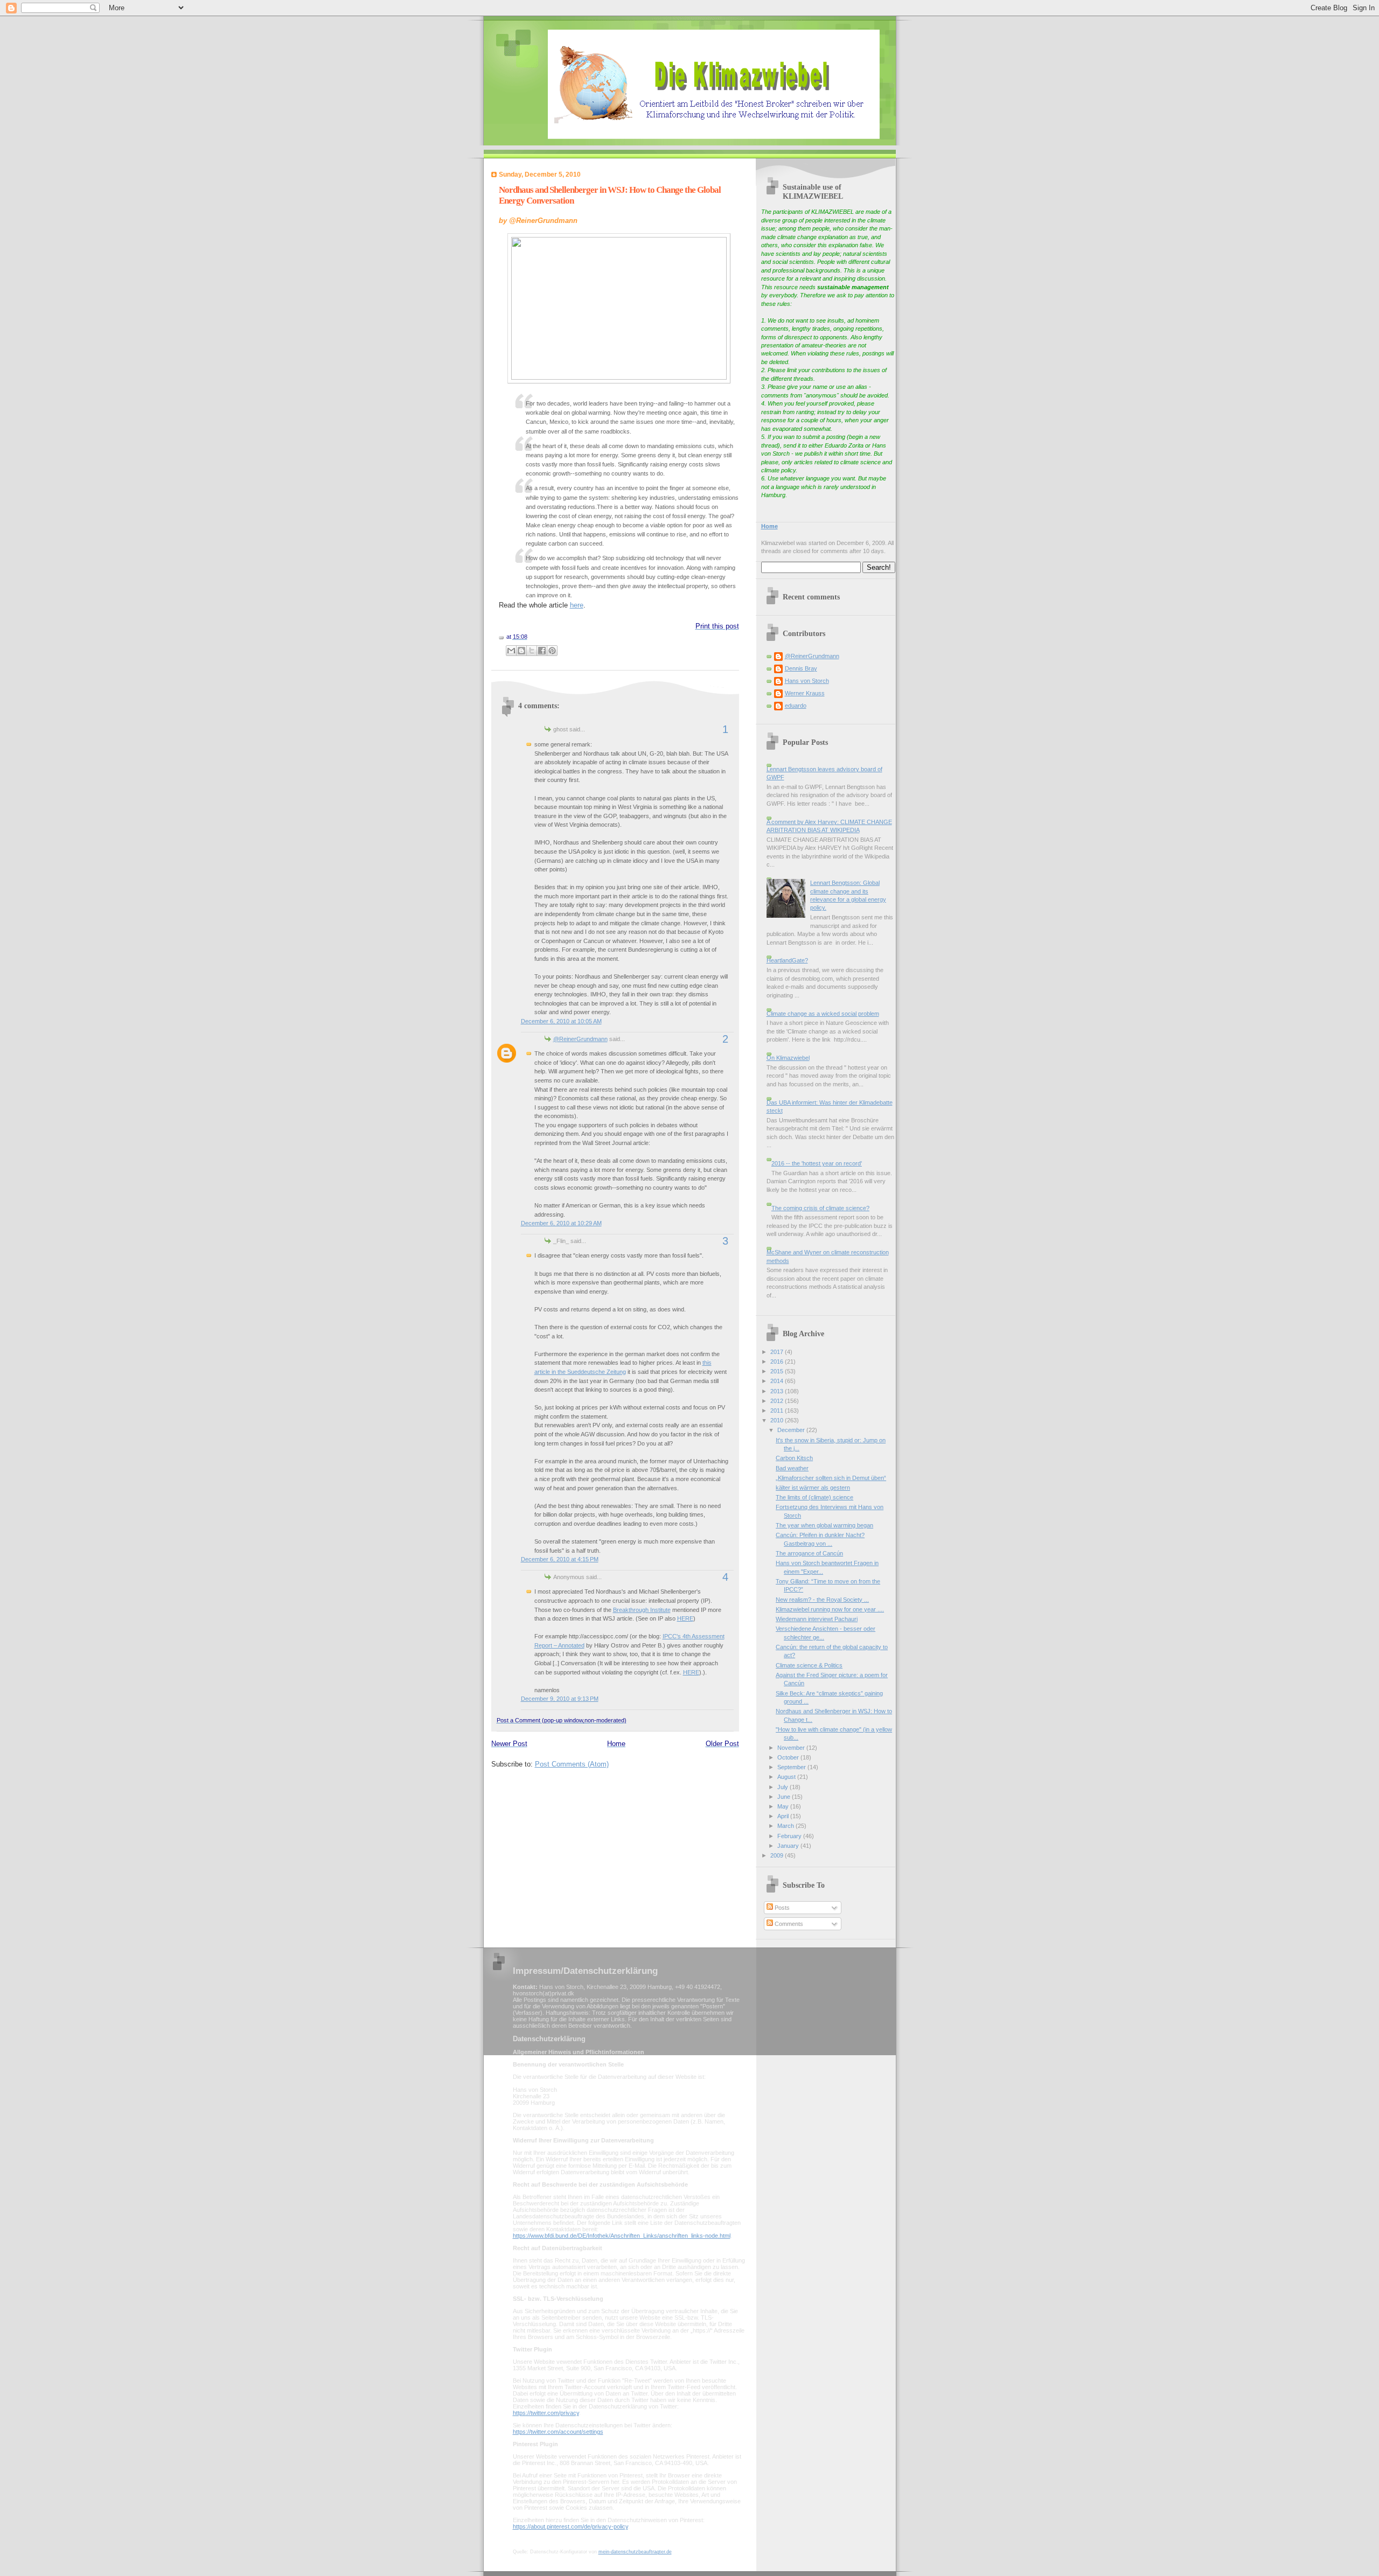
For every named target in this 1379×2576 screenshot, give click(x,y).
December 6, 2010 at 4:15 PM (560, 1559)
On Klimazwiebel (788, 1058)
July (783, 1787)
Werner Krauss (805, 693)
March (786, 1826)
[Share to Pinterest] (552, 651)
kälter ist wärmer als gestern (813, 1488)
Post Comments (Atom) (572, 1764)
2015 (778, 1371)
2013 (778, 1391)
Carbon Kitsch (794, 1458)
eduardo (796, 706)
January (789, 1846)
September (792, 1767)
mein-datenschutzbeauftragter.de (635, 2552)
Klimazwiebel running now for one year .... (830, 1609)
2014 (778, 1381)
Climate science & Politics (809, 1665)
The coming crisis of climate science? (820, 1208)
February (790, 1836)
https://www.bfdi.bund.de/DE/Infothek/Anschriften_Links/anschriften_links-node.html (622, 2236)
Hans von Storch (807, 681)
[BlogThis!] (521, 651)
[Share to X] (532, 651)
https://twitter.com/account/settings (558, 2432)
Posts (781, 1908)
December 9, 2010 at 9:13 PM (560, 1699)
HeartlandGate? (787, 960)
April (784, 1816)
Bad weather (792, 1468)
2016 (778, 1362)
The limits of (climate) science (814, 1497)
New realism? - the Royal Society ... (822, 1600)
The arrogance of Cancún (809, 1553)
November (792, 1748)
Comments (788, 1924)
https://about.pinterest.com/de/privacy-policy (570, 2526)
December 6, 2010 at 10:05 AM (561, 1021)
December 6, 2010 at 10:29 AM (561, 1223)
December (792, 1430)
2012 (778, 1401)
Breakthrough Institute (642, 1610)
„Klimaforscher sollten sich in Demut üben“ (831, 1478)
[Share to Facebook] (542, 651)
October (789, 1757)
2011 (778, 1411)
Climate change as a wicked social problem (823, 1014)
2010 (778, 1420)
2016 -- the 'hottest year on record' (817, 1163)
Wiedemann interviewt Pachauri (817, 1619)
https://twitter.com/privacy (546, 2413)
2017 (778, 1352)
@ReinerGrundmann (580, 1039)
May (784, 1806)
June (785, 1797)
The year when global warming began (824, 1525)
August (787, 1777)
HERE (685, 1618)
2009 (778, 1855)
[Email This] (511, 651)
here (577, 605)
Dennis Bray (801, 668)
